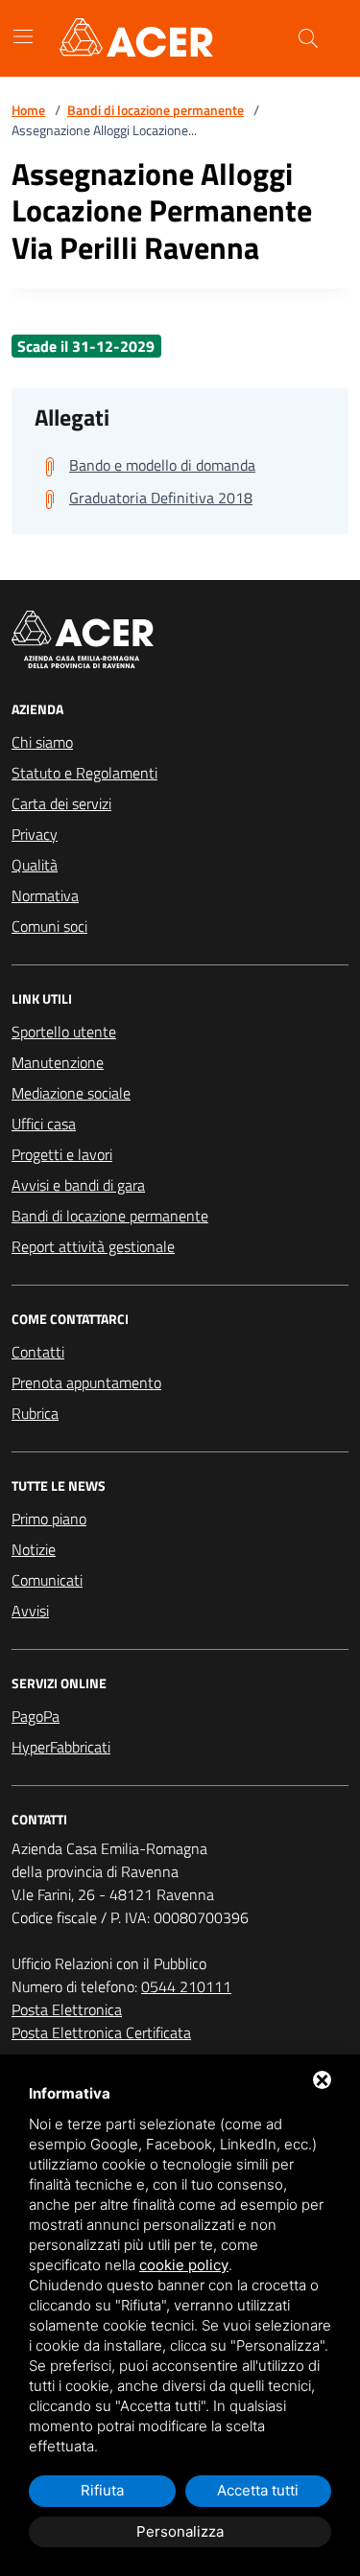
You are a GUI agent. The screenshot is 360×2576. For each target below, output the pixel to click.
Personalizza (180, 2531)
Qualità (35, 865)
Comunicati (47, 1580)
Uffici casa (44, 1124)
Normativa (45, 895)
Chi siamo (42, 742)
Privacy (35, 834)
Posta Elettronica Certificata (101, 2032)
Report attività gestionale (93, 1246)
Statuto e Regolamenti (84, 773)
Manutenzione (58, 1062)
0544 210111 (186, 1986)
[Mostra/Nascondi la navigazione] (23, 36)
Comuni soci (49, 926)
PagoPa (36, 1716)
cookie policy (184, 2265)
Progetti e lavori (62, 1154)
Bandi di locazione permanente (156, 110)
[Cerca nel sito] (308, 38)
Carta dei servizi (61, 803)
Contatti (38, 1352)
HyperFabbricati (61, 1747)
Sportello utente (64, 1032)
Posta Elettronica (67, 2009)
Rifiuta (102, 2490)
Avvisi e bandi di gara (78, 1185)
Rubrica (35, 1413)
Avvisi (30, 1611)
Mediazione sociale (71, 1093)
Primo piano (49, 1519)
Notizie (34, 1549)
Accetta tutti (258, 2490)
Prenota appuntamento (86, 1382)
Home (28, 110)
